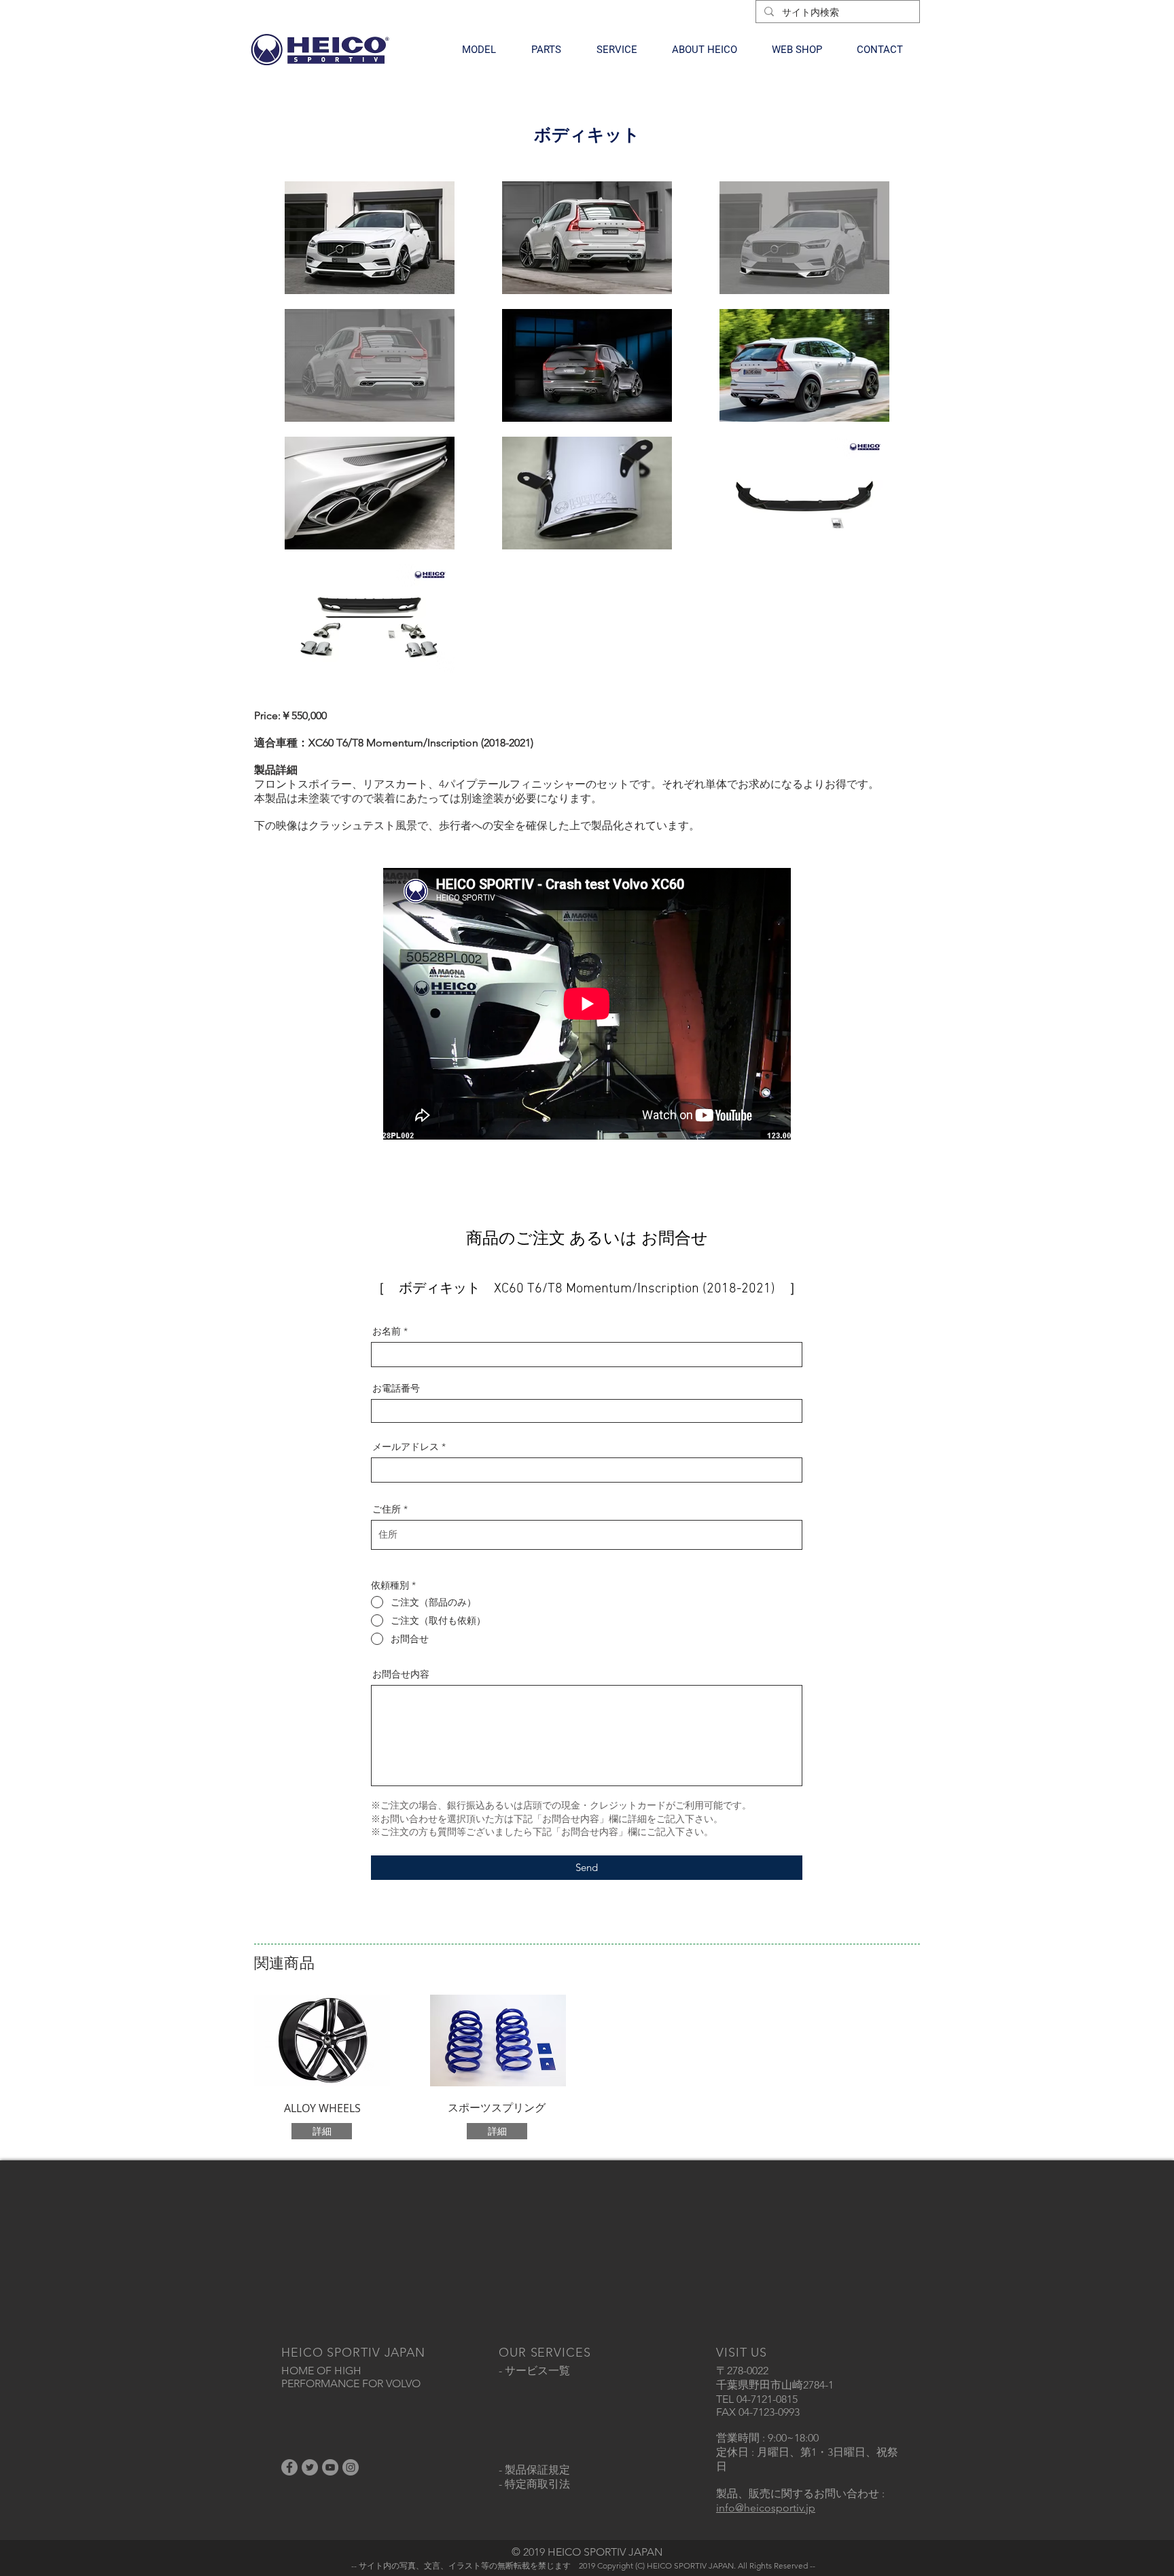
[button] (479, 50)
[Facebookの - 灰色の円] (289, 2467)
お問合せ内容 (401, 1674)
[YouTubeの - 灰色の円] (330, 2467)
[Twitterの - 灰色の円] (310, 2467)
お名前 (387, 1331)
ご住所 (387, 1509)
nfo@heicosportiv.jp (767, 2508)
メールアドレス (406, 1447)
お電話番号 (396, 1388)
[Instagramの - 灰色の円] (351, 2467)
